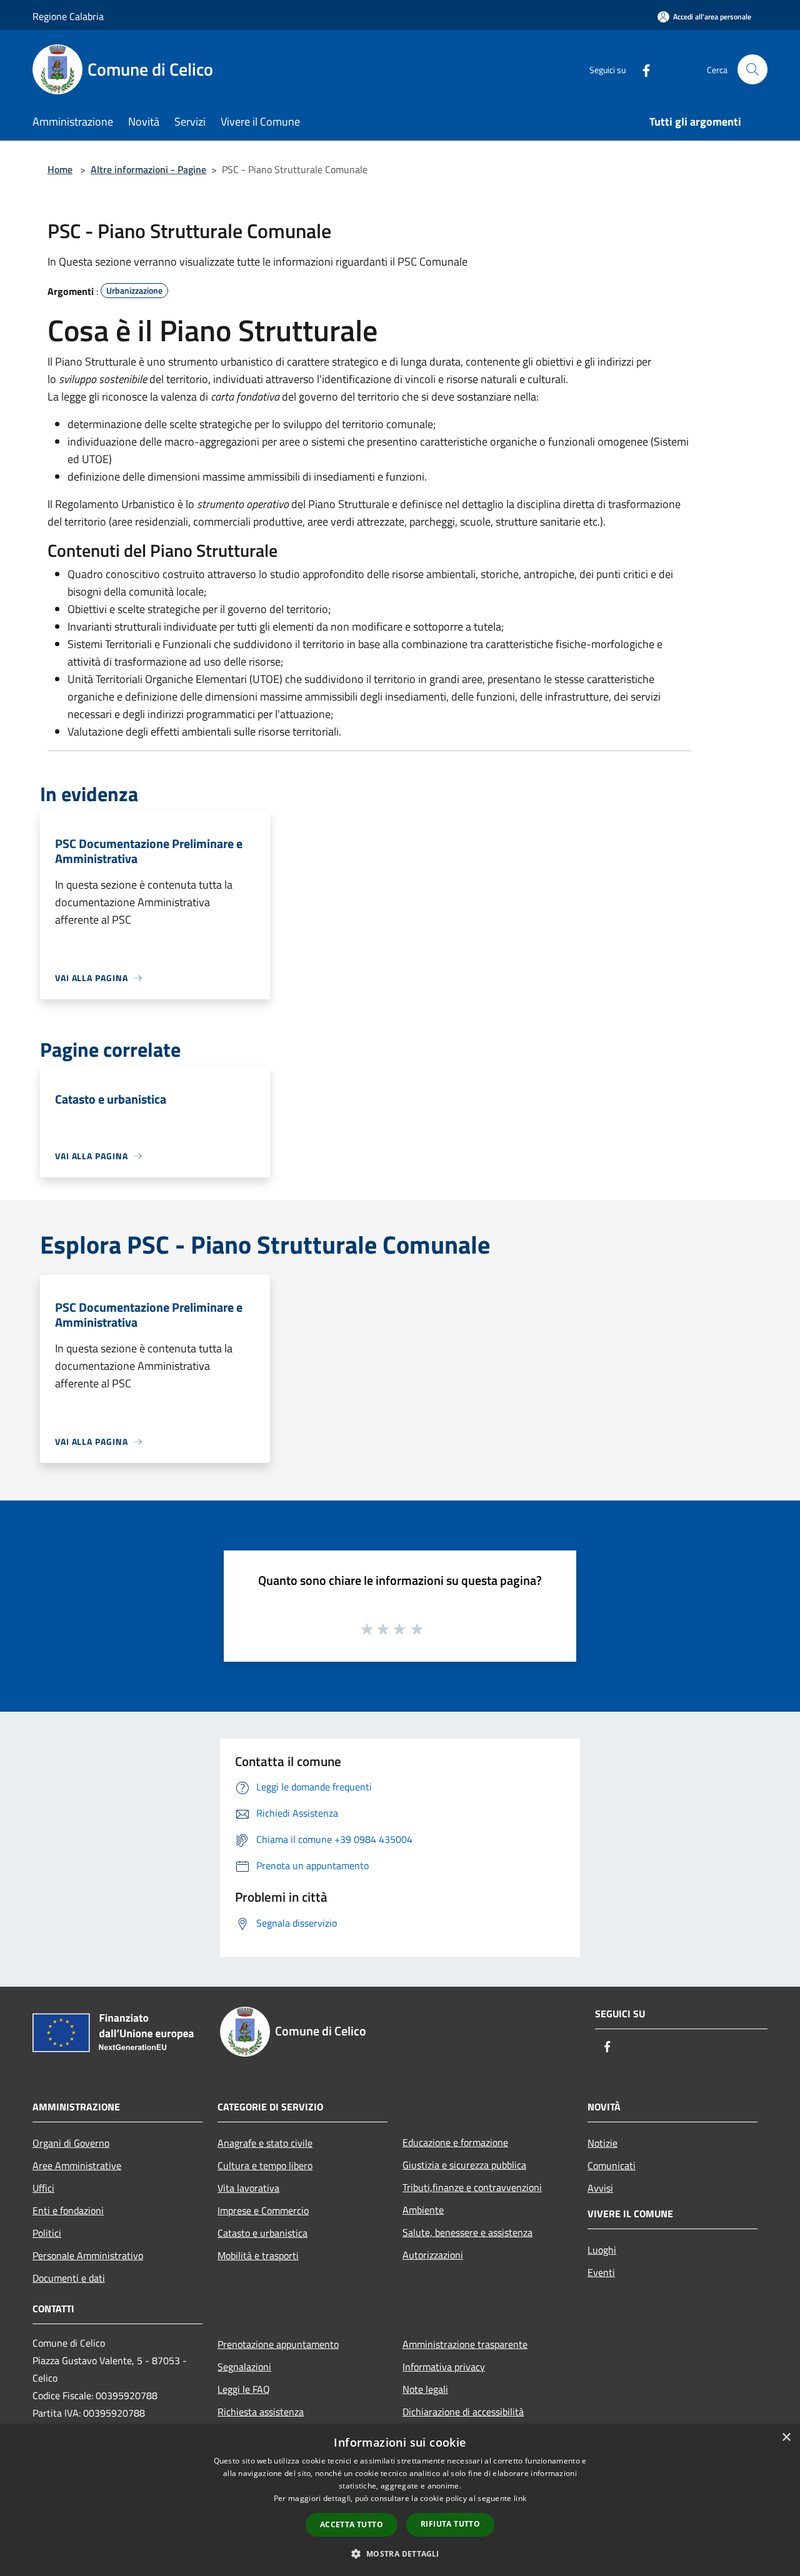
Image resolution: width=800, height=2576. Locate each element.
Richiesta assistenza (261, 2412)
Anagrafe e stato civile (265, 2143)
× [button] (786, 2438)
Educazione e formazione (455, 2142)
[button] (400, 2554)
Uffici (43, 2188)
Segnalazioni (244, 2367)
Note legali (425, 2389)
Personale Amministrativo (88, 2255)
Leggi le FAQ (244, 2389)
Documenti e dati (69, 2278)
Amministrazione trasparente (465, 2344)
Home (60, 169)
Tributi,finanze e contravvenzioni (472, 2187)
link (520, 2498)
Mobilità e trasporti (258, 2255)
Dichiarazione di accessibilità (463, 2412)
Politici (47, 2233)
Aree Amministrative (77, 2165)
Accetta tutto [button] (352, 2524)
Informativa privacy (444, 2367)
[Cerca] (752, 69)
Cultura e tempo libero (265, 2165)
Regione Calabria (68, 16)
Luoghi (602, 2250)
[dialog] (400, 2500)
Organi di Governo (71, 2143)
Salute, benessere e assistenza (467, 2232)
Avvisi (600, 2188)
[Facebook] (641, 69)
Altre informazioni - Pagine (148, 169)
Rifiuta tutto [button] (450, 2524)
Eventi (601, 2272)
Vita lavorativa (248, 2188)
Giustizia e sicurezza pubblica (464, 2165)
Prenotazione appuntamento (278, 2344)
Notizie (602, 2143)
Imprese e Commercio (263, 2210)
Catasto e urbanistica (262, 2233)
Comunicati (612, 2165)
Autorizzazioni (433, 2255)
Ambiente (423, 2210)
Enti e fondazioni (68, 2210)
